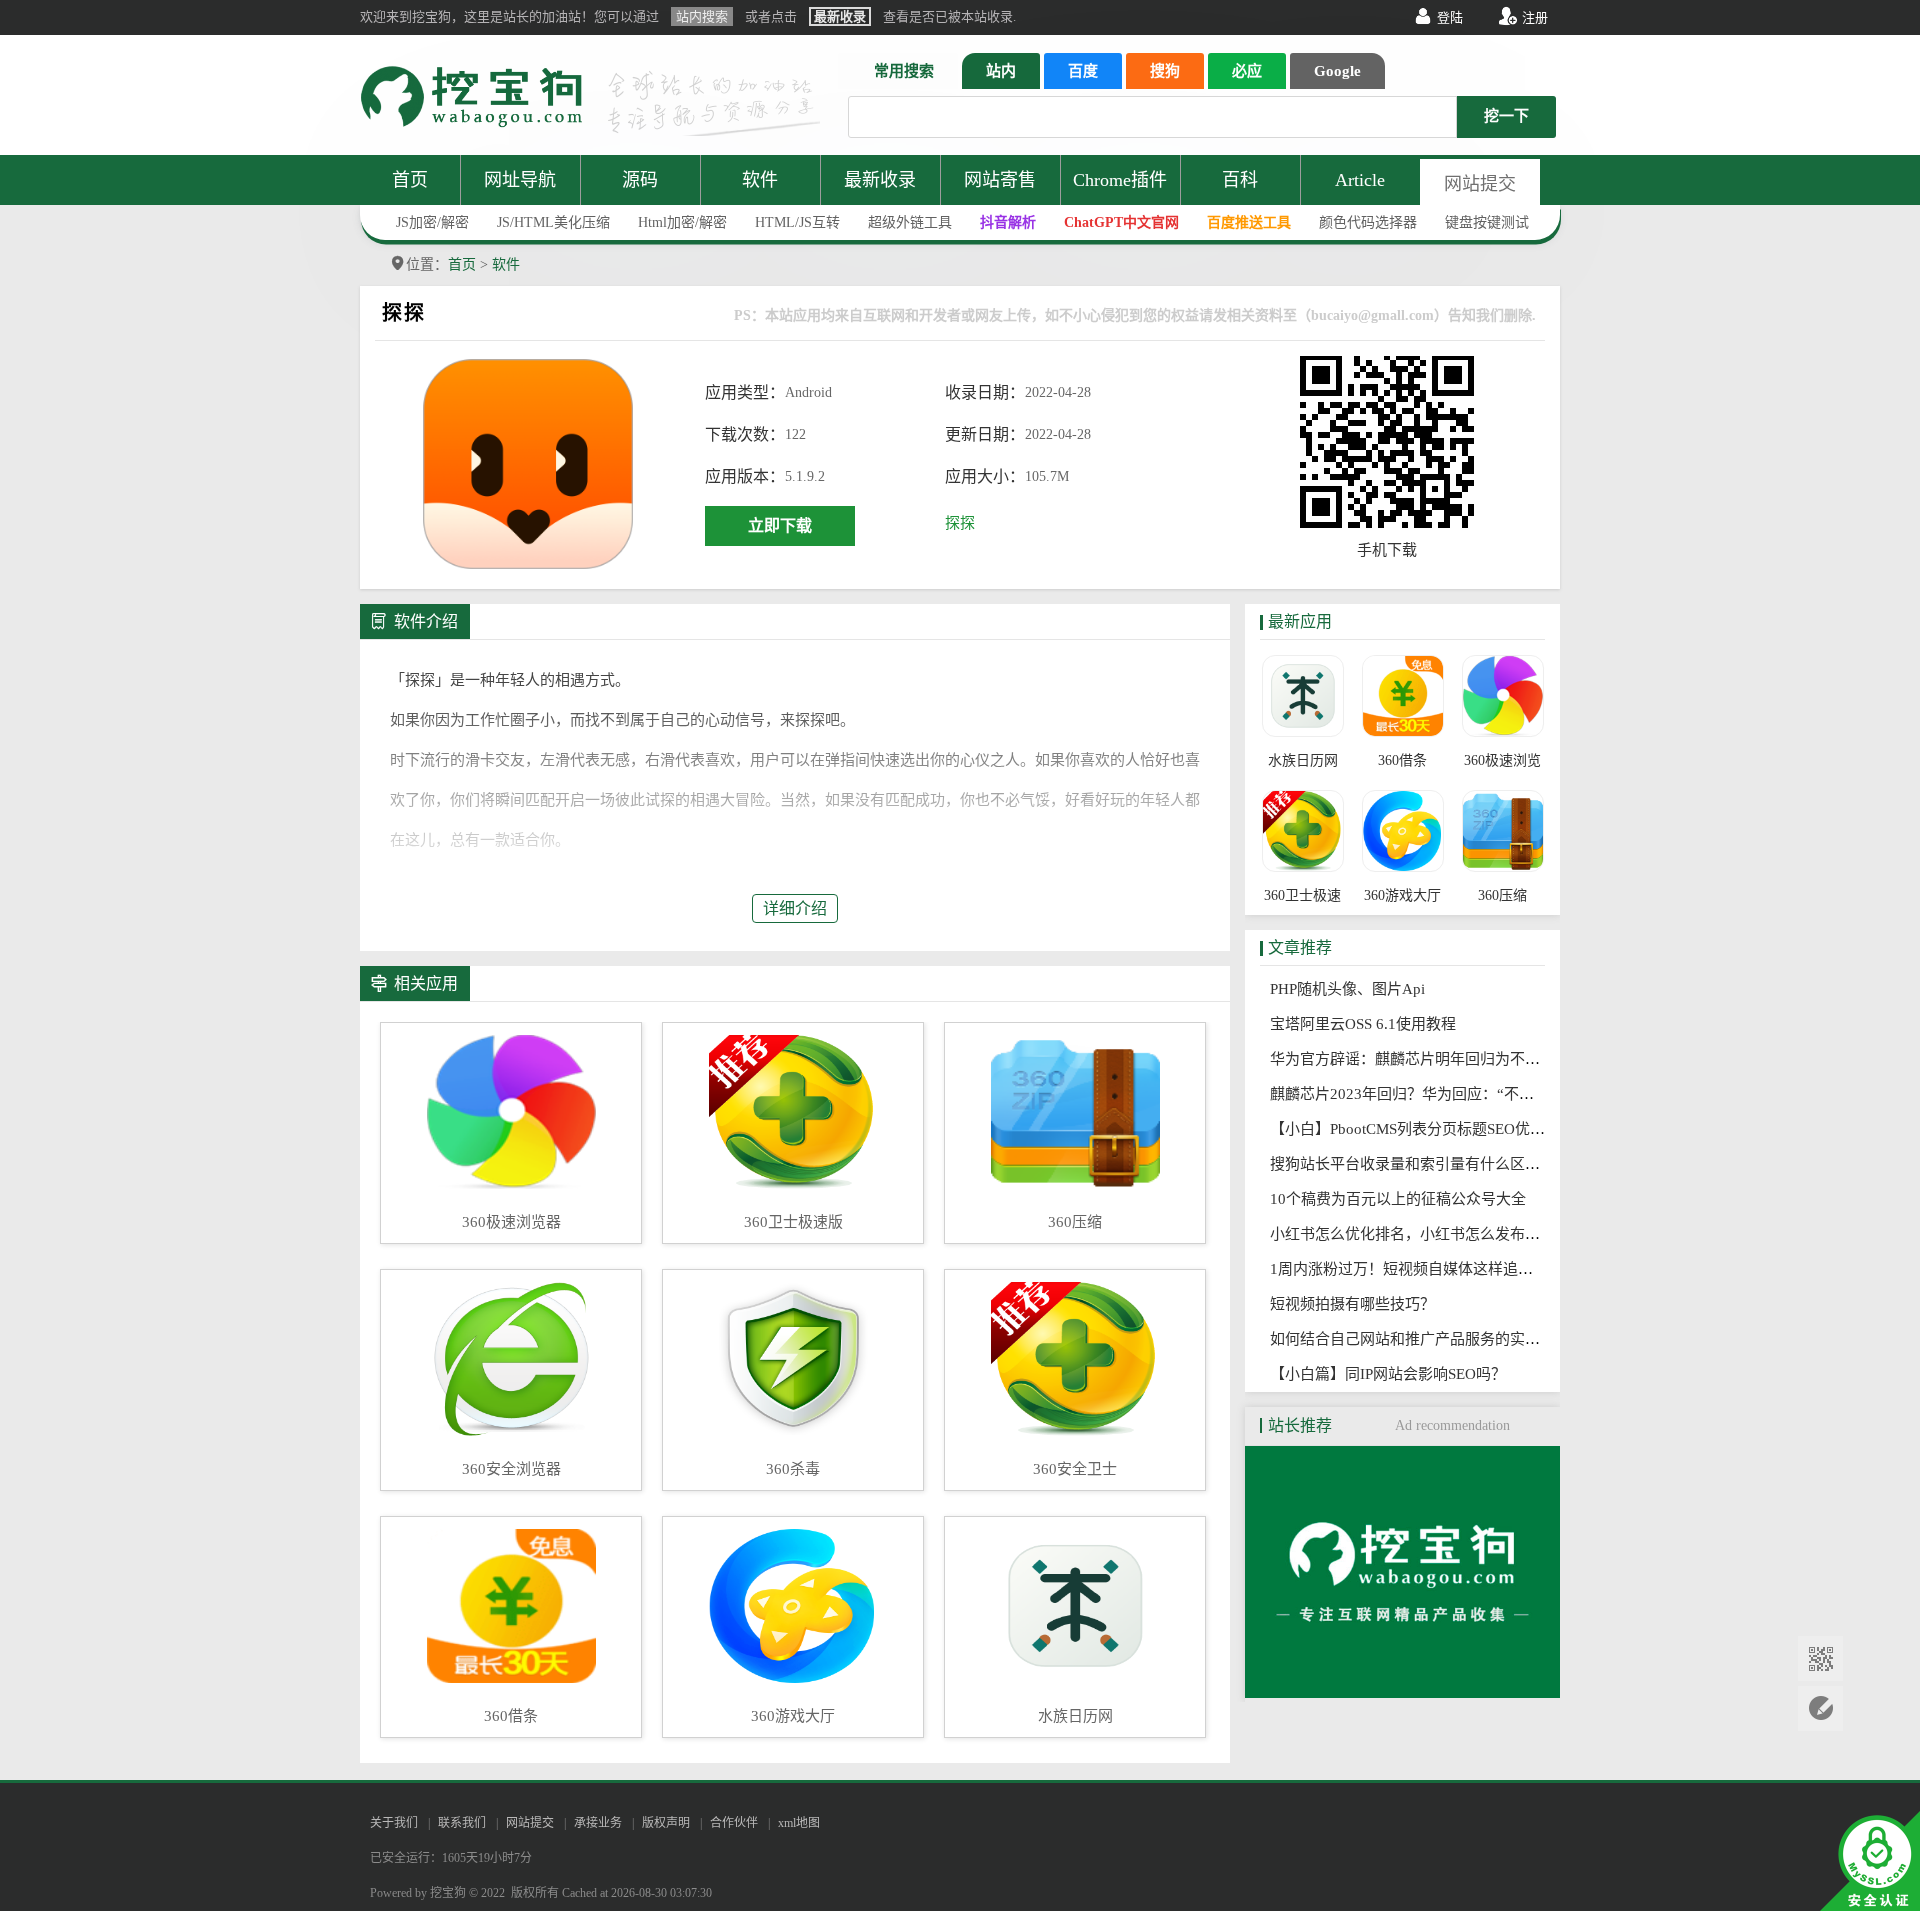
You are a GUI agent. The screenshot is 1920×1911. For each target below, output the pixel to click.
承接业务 (598, 1823)
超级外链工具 (910, 222)
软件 (760, 180)
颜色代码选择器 (1368, 222)
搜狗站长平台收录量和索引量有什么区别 (1411, 1164)
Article (1360, 180)
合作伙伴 (734, 1823)
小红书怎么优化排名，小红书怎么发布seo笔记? (1432, 1234)
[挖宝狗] (1402, 1693)
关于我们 (394, 1823)
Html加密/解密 (682, 222)
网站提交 (1480, 184)
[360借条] (1402, 698)
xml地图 (799, 1823)
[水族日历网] (1302, 698)
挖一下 (1506, 116)
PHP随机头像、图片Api (1353, 989)
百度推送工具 (1249, 222)
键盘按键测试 (1487, 222)
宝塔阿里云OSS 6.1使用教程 (1369, 1024)
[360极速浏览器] (1502, 698)
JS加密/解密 (432, 222)
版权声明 (666, 1823)
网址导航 (520, 180)
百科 (1240, 180)
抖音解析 (1008, 222)
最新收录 (880, 180)
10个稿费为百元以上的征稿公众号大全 (1404, 1199)
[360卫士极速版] (1302, 833)
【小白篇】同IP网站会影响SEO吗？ (1394, 1374)
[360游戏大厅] (1402, 833)
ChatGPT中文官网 (1121, 222)
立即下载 (780, 525)
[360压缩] (1502, 833)
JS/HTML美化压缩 (553, 222)
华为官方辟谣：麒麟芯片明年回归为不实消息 (1426, 1059)
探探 (960, 523)
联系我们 (462, 1823)
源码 (640, 180)
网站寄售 (1000, 180)
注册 (1535, 17)
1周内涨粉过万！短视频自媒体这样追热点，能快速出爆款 (1467, 1269)
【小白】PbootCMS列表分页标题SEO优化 (1413, 1129)
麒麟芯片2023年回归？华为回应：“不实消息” (1426, 1094)
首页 (410, 180)
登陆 (1450, 17)
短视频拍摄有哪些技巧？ (1358, 1304)
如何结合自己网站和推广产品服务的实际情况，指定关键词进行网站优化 (1516, 1339)
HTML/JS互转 (797, 222)
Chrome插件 (1120, 180)
